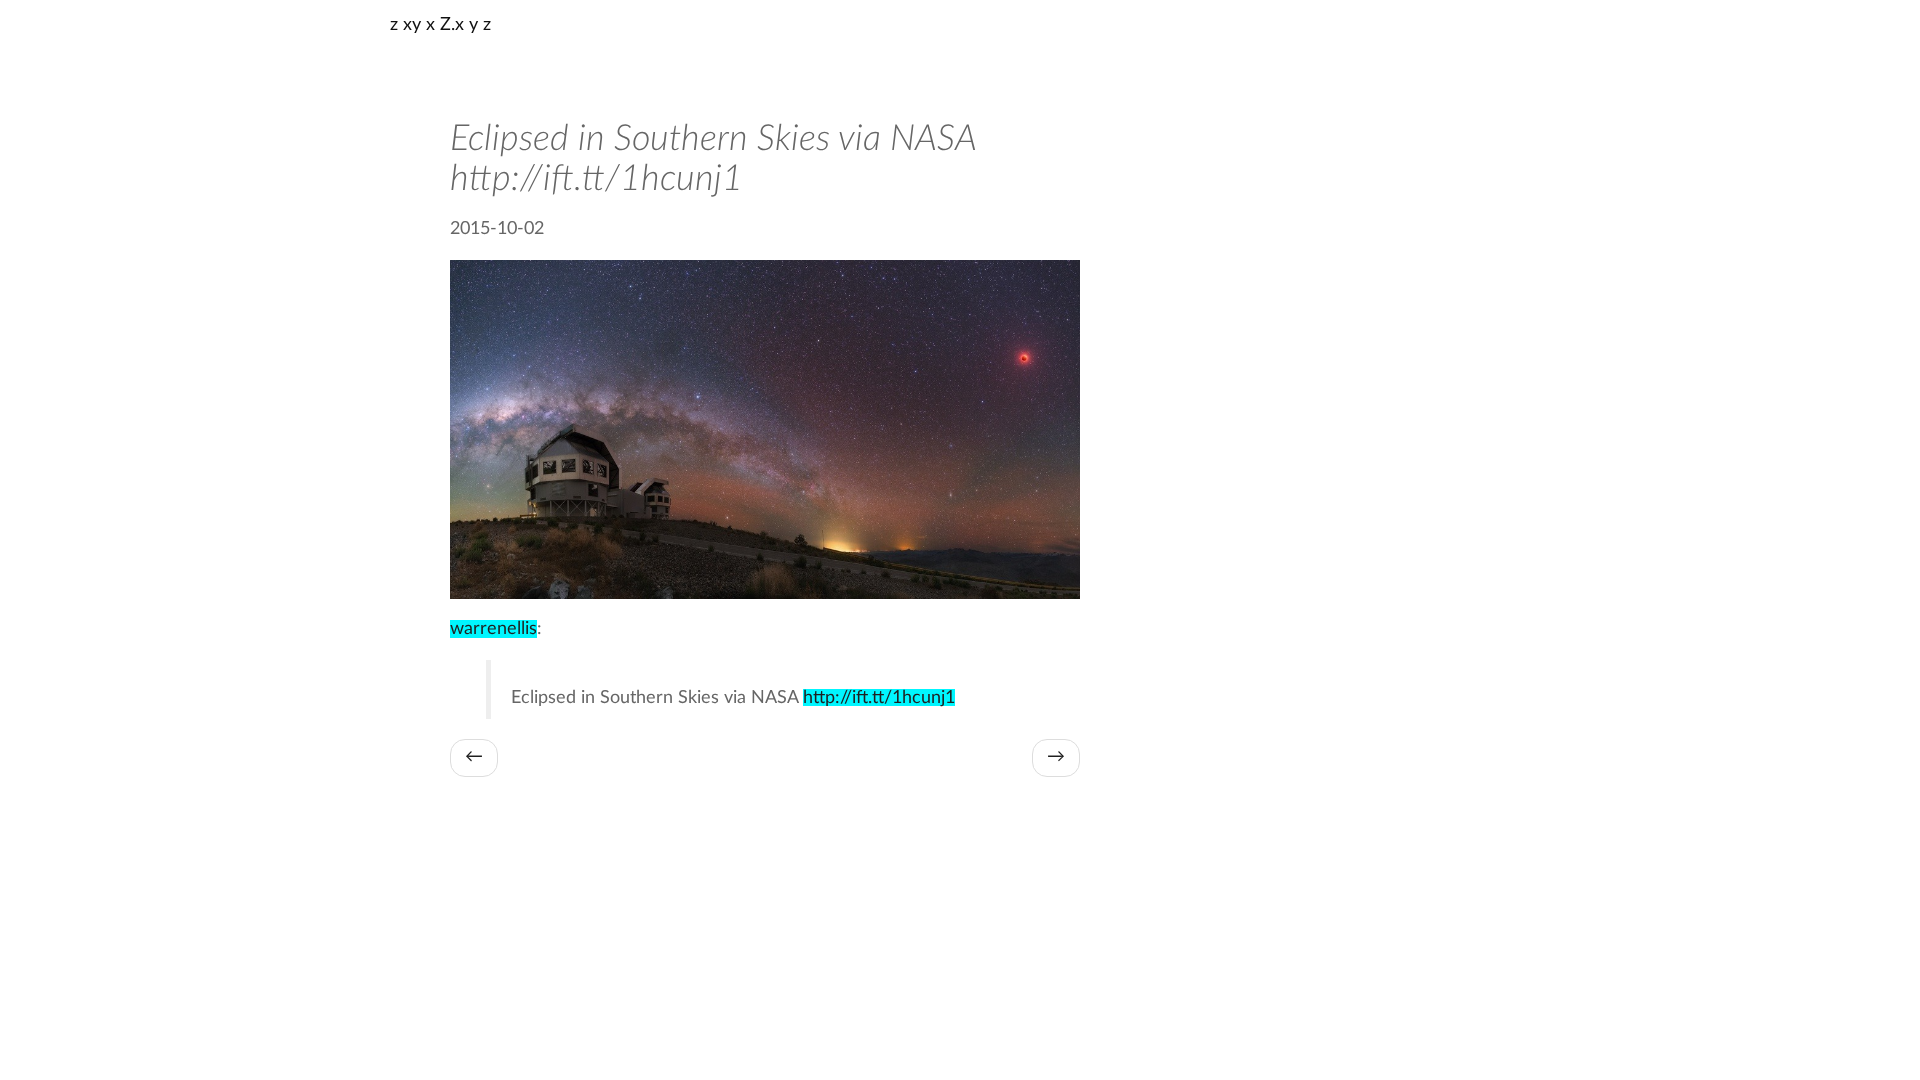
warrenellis (493, 629)
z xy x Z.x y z (440, 25)
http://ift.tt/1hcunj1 (879, 697)
